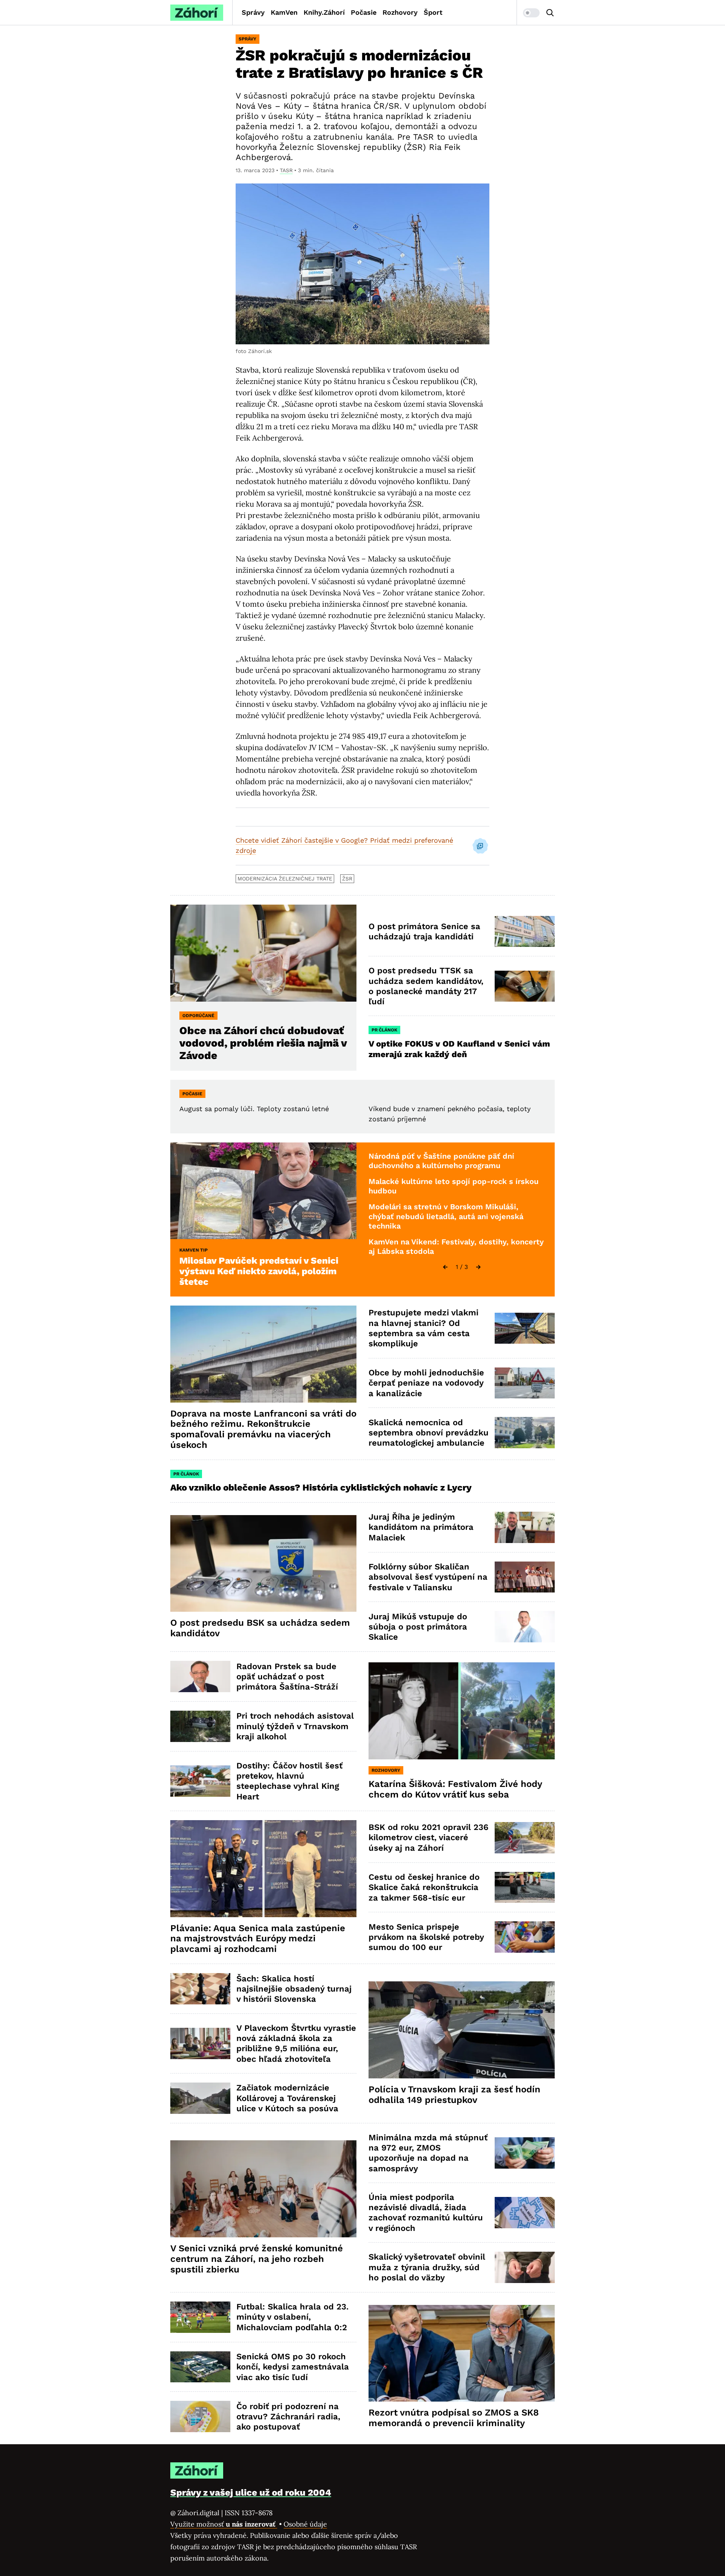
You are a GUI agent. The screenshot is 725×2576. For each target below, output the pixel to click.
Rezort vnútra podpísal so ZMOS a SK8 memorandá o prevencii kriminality (454, 2418)
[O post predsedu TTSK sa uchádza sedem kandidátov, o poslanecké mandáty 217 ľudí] (525, 986)
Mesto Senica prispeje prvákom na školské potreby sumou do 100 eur (426, 1937)
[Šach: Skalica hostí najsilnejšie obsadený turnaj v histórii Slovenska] (200, 1989)
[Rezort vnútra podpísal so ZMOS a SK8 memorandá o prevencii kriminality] (462, 2353)
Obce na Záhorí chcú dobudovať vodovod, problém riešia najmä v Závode (263, 1043)
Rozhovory (400, 12)
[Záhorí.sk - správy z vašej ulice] (197, 13)
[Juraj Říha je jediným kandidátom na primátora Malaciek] (525, 1527)
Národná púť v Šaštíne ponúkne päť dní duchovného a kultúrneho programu (441, 1161)
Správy (253, 12)
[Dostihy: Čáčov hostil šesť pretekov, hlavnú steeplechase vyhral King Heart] (200, 1781)
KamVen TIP (194, 1250)
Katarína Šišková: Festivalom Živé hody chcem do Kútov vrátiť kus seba (455, 1789)
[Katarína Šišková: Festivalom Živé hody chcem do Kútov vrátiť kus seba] (462, 1711)
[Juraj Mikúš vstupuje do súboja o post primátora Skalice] (525, 1627)
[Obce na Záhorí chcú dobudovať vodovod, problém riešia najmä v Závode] (263, 953)
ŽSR (347, 879)
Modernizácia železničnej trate (285, 879)
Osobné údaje (305, 2524)
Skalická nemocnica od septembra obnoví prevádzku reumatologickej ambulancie (429, 1433)
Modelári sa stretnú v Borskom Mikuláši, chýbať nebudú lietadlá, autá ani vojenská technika (446, 1216)
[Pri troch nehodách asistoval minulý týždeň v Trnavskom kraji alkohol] (200, 1726)
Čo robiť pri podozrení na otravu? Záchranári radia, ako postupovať (288, 2417)
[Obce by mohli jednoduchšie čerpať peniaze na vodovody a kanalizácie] (525, 1383)
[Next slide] (478, 1267)
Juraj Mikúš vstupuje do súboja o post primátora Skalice (418, 1627)
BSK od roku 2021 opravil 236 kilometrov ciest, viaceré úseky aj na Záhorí (428, 1838)
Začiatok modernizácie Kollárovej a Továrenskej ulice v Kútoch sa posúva (287, 2098)
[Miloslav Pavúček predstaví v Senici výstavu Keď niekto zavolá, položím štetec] (263, 1191)
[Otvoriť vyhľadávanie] (550, 13)
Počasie (364, 12)
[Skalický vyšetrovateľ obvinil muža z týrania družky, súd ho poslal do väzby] (525, 2267)
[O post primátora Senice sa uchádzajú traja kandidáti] (525, 932)
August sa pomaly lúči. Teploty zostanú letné (254, 1109)
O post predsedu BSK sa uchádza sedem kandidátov (260, 1628)
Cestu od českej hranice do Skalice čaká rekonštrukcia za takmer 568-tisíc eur (424, 1887)
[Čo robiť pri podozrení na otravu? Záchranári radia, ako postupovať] (200, 2416)
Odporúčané (198, 1016)
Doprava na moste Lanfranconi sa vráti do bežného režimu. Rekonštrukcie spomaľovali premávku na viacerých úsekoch (263, 1429)
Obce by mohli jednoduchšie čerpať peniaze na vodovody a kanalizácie (426, 1383)
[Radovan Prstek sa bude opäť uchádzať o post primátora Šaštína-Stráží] (200, 1676)
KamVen (284, 12)
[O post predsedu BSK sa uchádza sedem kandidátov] (263, 1564)
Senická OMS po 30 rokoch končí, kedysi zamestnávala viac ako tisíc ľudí (293, 2367)
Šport (433, 12)
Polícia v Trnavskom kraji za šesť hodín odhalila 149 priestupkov (454, 2095)
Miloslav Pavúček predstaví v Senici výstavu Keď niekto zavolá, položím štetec (259, 1271)
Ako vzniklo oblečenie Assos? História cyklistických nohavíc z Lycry (321, 1488)
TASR (286, 170)
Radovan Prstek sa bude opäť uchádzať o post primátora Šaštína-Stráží (287, 1677)
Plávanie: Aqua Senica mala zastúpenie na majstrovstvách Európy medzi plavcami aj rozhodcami (258, 1939)
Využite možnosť (224, 2524)
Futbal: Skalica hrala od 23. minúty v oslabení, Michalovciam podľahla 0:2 (292, 2317)
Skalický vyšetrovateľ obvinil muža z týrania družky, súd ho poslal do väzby (427, 2267)
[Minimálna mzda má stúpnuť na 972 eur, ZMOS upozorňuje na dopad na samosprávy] (525, 2153)
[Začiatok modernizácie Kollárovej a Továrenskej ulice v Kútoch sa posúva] (200, 2098)
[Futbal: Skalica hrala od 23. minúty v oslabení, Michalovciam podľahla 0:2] (200, 2317)
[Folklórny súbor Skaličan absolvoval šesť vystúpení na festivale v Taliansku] (525, 1577)
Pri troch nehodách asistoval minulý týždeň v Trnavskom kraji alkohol (295, 1726)
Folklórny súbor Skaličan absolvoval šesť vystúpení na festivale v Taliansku (428, 1577)
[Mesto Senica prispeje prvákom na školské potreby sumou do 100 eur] (525, 1937)
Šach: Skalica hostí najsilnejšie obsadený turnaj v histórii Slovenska (294, 1989)
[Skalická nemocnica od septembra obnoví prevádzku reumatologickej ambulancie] (525, 1433)
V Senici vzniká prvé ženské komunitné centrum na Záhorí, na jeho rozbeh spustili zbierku (257, 2259)
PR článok (384, 1030)
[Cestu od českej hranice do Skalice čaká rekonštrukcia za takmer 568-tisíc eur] (525, 1888)
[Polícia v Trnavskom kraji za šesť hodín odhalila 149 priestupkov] (462, 2030)
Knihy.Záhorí (324, 12)
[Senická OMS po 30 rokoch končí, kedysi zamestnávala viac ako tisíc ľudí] (200, 2367)
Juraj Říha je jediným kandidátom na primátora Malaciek (421, 1527)
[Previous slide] (445, 1267)
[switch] (531, 13)
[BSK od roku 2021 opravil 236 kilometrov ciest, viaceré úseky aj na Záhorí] (525, 1838)
